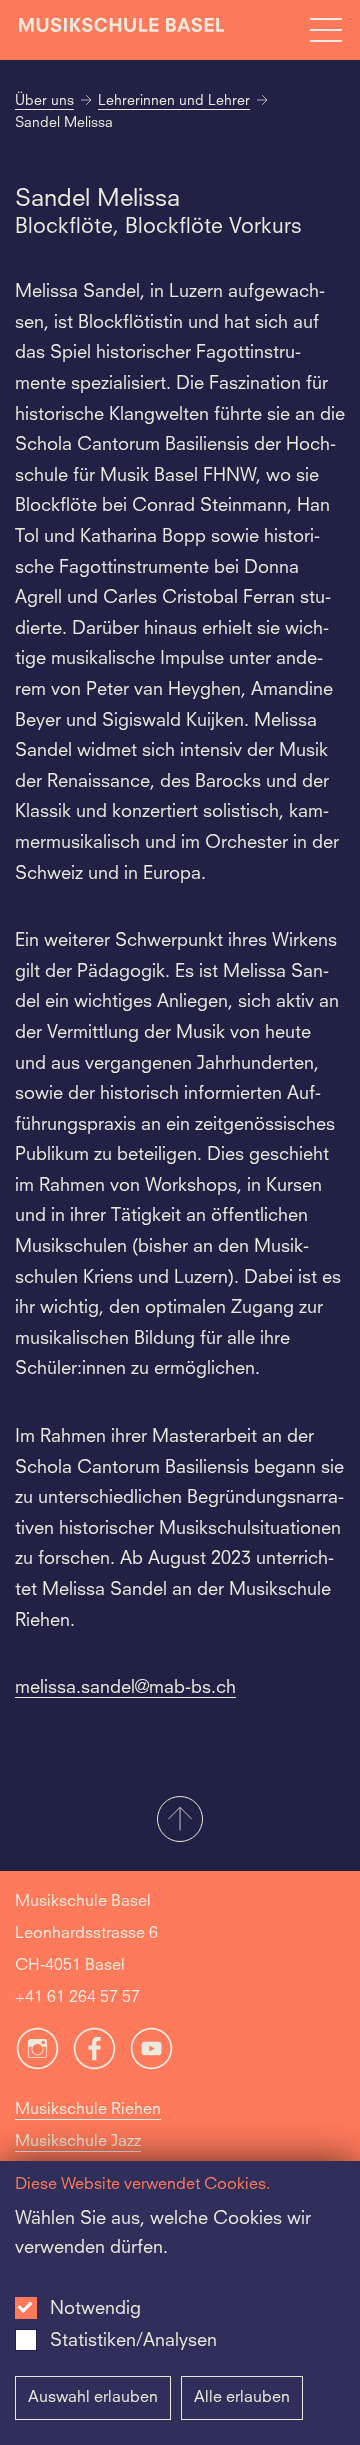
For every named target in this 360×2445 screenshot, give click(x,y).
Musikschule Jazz (78, 2142)
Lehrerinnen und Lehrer (174, 101)
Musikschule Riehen (88, 2110)
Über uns (44, 101)
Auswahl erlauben (93, 2398)
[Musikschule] (122, 29)
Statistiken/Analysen (133, 2341)
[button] (180, 1821)
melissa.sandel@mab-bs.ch (125, 1688)
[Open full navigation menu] (326, 30)
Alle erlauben (242, 2398)
